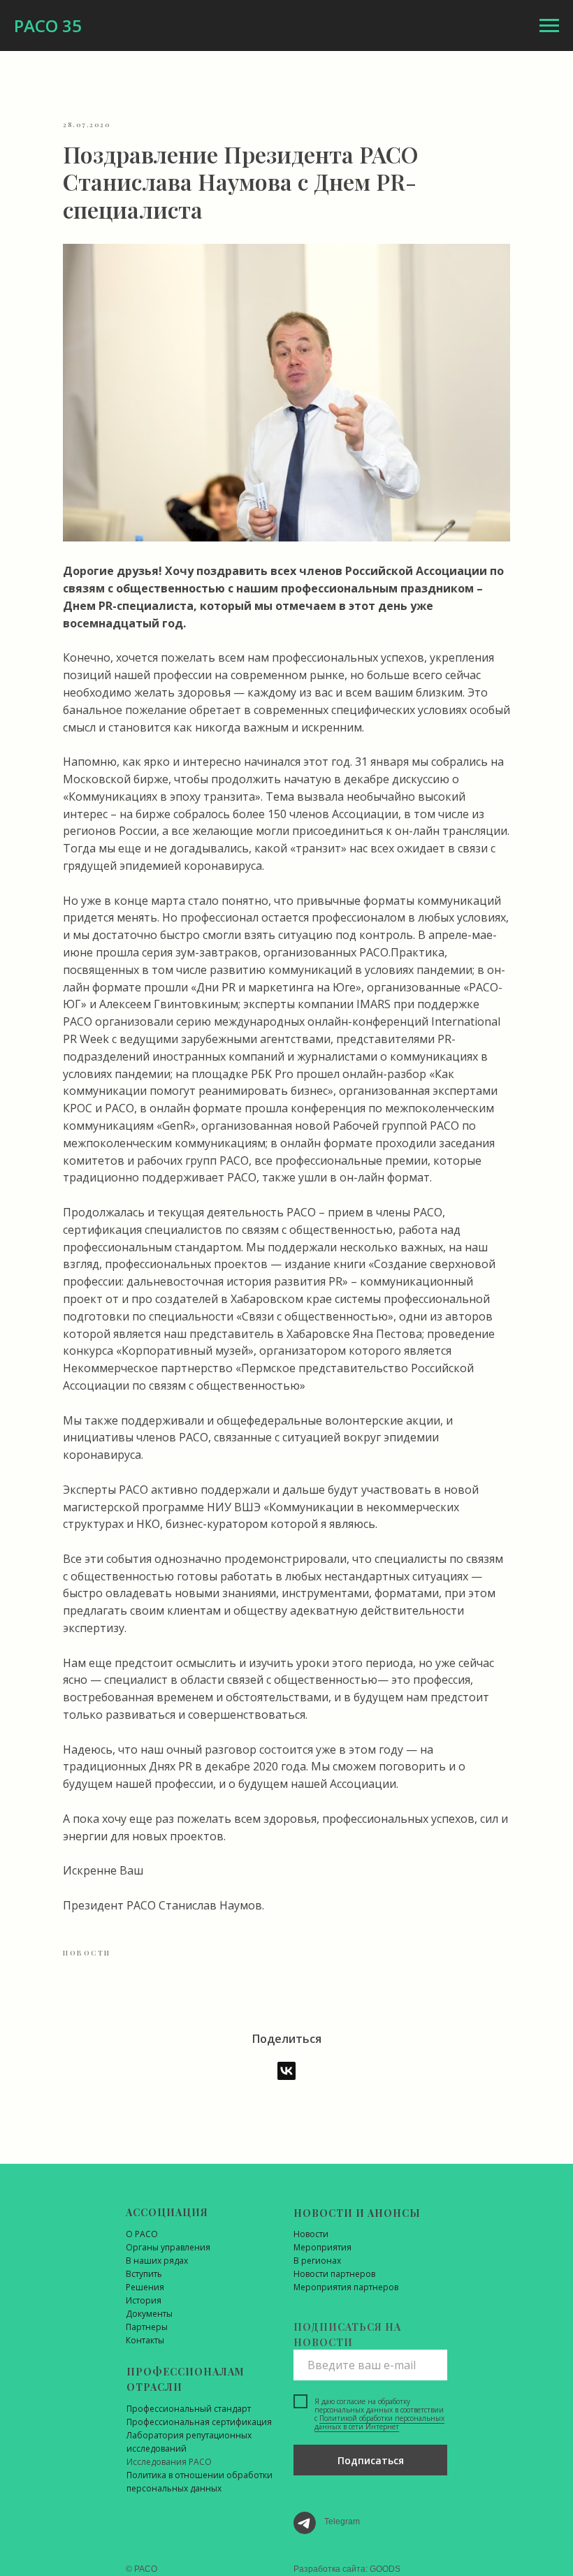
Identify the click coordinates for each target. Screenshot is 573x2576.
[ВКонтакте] (286, 2071)
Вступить (144, 2274)
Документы (149, 2314)
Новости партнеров (334, 2274)
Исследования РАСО (169, 2462)
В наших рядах (157, 2261)
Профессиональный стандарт (189, 2409)
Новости (311, 2234)
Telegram (342, 2522)
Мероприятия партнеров (346, 2287)
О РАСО (142, 2234)
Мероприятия (322, 2247)
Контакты (145, 2340)
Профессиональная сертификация (199, 2422)
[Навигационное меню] (549, 26)
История (144, 2300)
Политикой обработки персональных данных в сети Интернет (379, 2422)
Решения (145, 2287)
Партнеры (147, 2327)
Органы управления (168, 2247)
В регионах (317, 2261)
